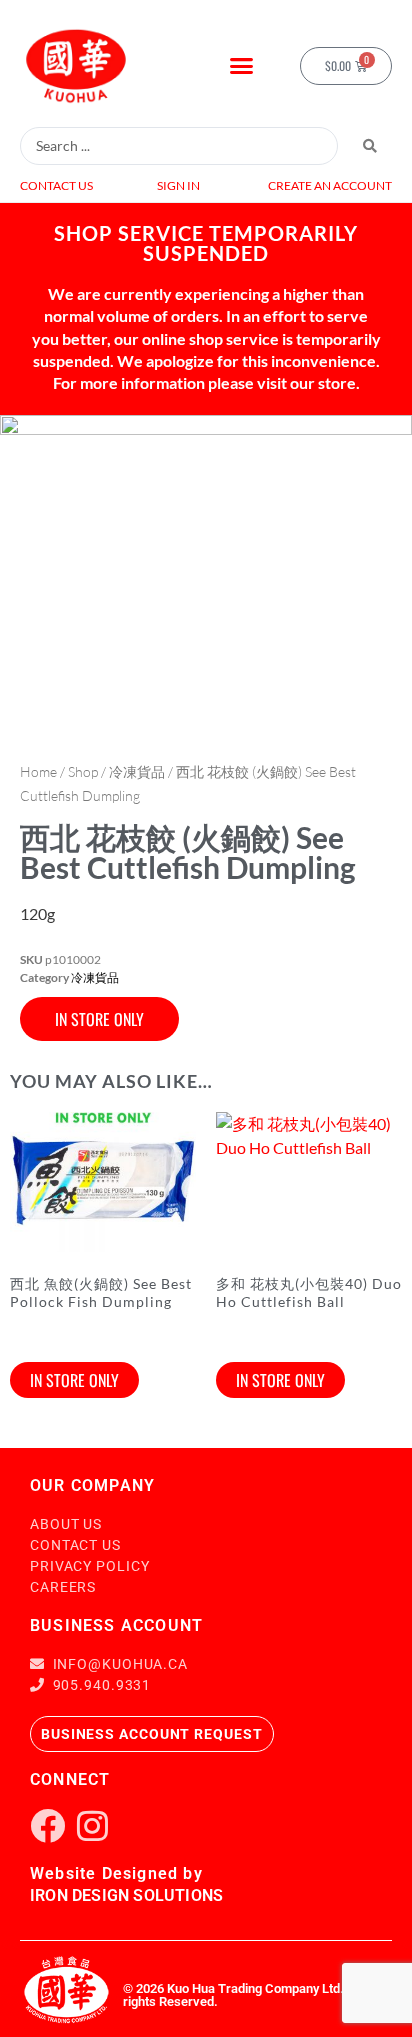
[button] (242, 66)
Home (38, 771)
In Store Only (99, 1019)
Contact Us (56, 185)
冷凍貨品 (137, 771)
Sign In (178, 185)
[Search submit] (370, 146)
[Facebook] (47, 1825)
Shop (83, 771)
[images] (206, 577)
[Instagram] (92, 1825)
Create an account (330, 185)
